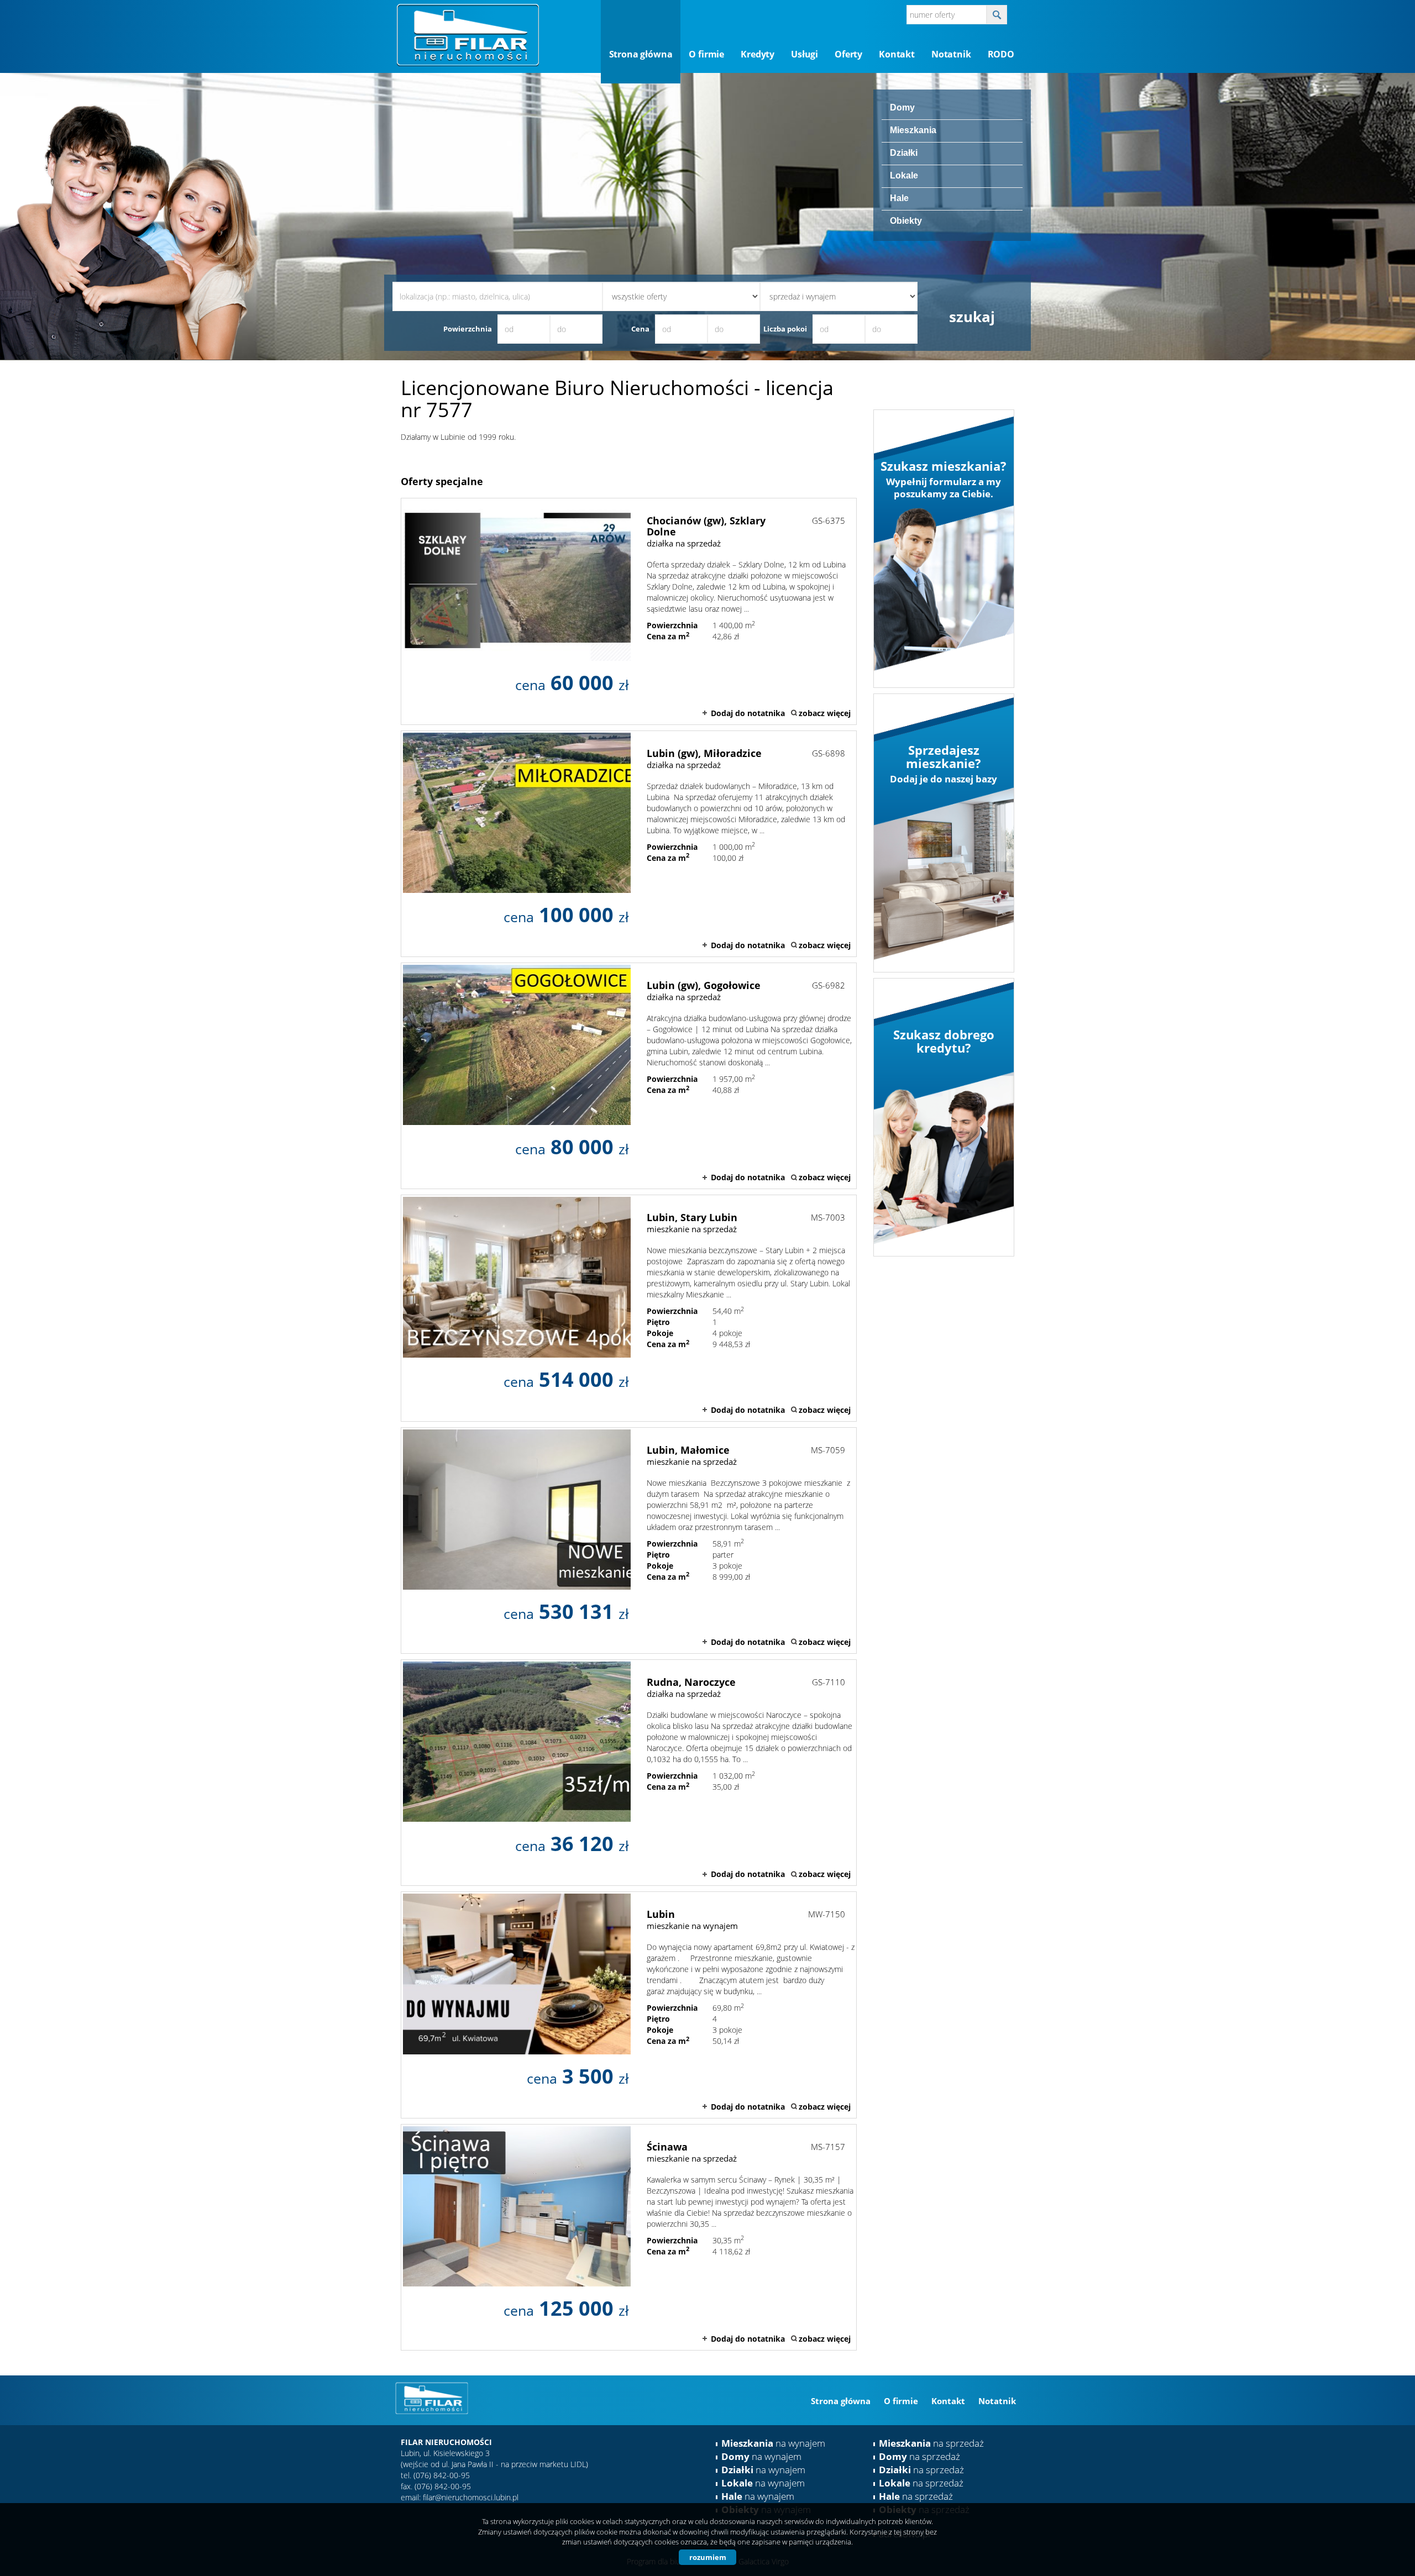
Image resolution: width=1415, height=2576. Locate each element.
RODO (1001, 54)
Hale (899, 198)
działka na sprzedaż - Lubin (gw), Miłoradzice (629, 844)
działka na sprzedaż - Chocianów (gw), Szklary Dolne (629, 611)
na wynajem (773, 2443)
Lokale (904, 175)
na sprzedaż (931, 2443)
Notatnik (951, 54)
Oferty (848, 54)
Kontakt (897, 54)
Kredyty (758, 54)
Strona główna (641, 54)
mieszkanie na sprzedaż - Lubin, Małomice (629, 1541)
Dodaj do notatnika (748, 713)
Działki (904, 153)
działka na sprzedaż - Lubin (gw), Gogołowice (629, 1076)
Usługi (805, 54)
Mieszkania (913, 130)
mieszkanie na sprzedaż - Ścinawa (629, 2237)
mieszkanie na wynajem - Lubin (629, 2005)
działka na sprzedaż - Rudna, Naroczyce (629, 1773)
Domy (902, 107)
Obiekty (906, 221)
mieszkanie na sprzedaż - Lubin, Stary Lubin (629, 1308)
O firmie (706, 54)
